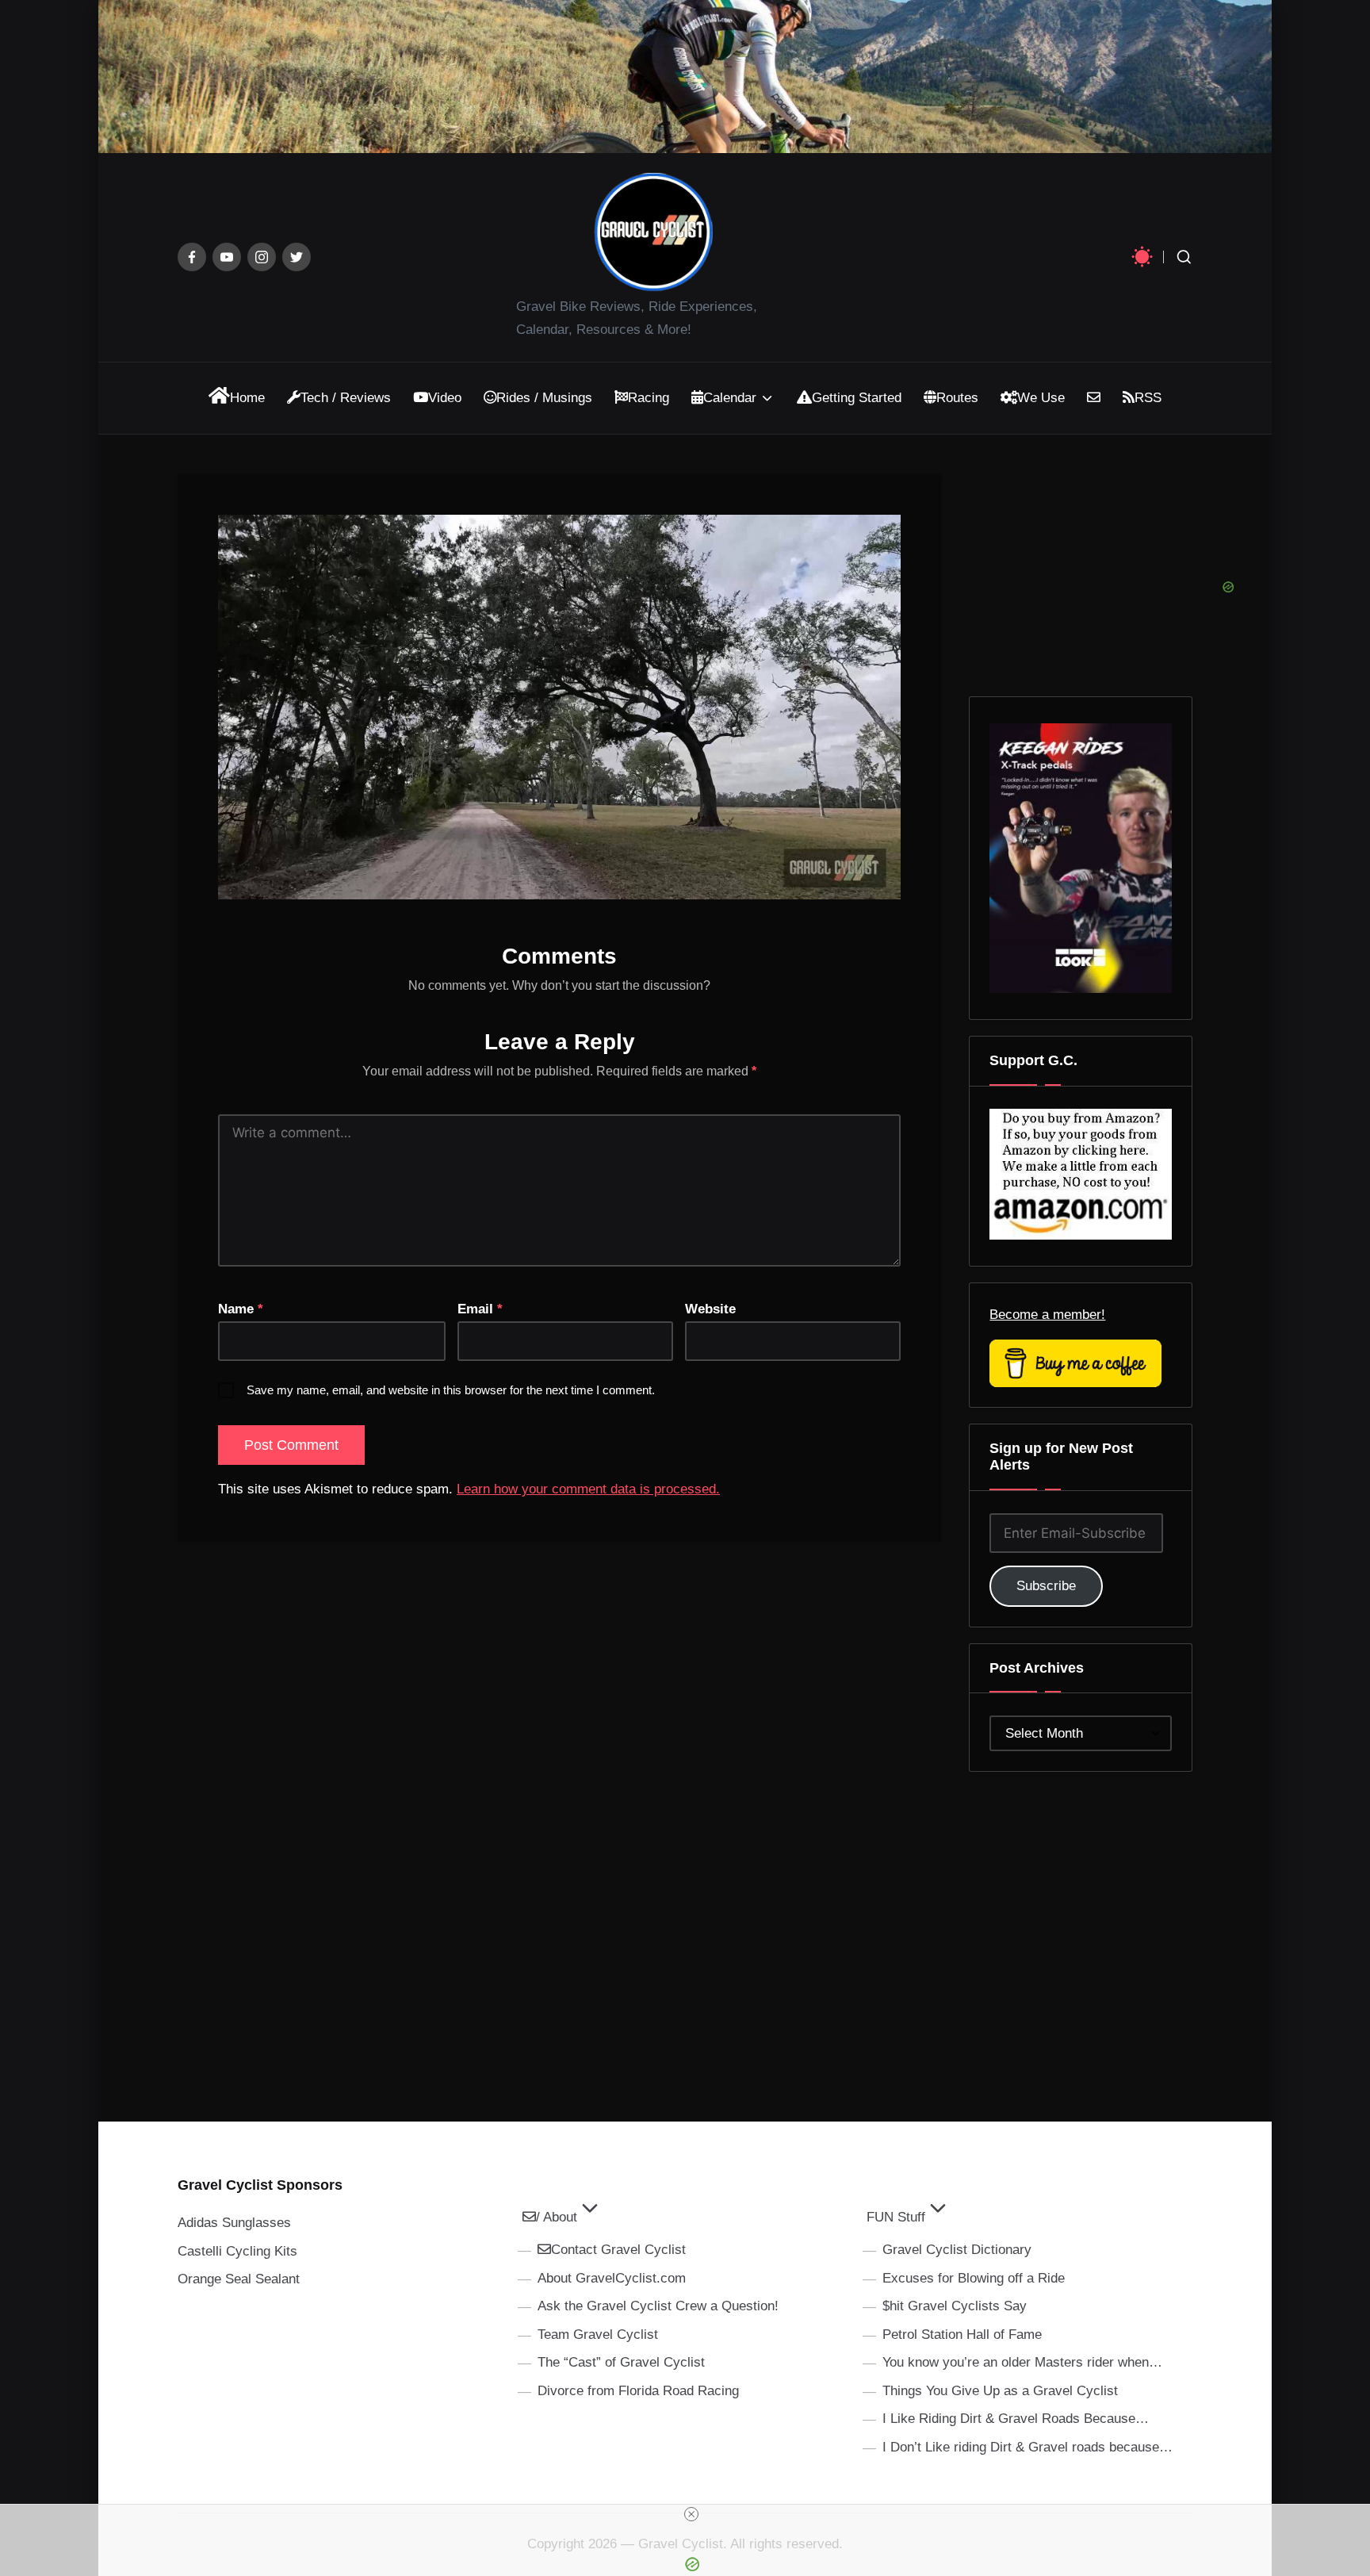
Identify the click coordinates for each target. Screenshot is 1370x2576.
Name (241, 1309)
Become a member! (1047, 1315)
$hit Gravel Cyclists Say (955, 2306)
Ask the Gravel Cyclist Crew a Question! (658, 2306)
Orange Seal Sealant (239, 2279)
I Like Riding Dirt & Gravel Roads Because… (1016, 2419)
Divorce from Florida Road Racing (638, 2391)
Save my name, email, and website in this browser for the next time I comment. (451, 1390)
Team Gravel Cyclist (598, 2334)
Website (710, 1309)
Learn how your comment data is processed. (588, 1489)
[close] (691, 2514)
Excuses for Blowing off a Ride (974, 2278)
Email (480, 1309)
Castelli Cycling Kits (237, 2251)
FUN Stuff (896, 2217)
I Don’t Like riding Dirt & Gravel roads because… (1027, 2447)
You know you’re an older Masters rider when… (1022, 2362)
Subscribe (1046, 1586)
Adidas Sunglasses (234, 2223)
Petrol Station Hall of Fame (962, 2334)
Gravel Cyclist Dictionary (957, 2250)
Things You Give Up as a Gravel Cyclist (1000, 2391)
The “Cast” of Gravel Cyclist (621, 2362)
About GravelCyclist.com (612, 2278)
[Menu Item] (192, 257)
